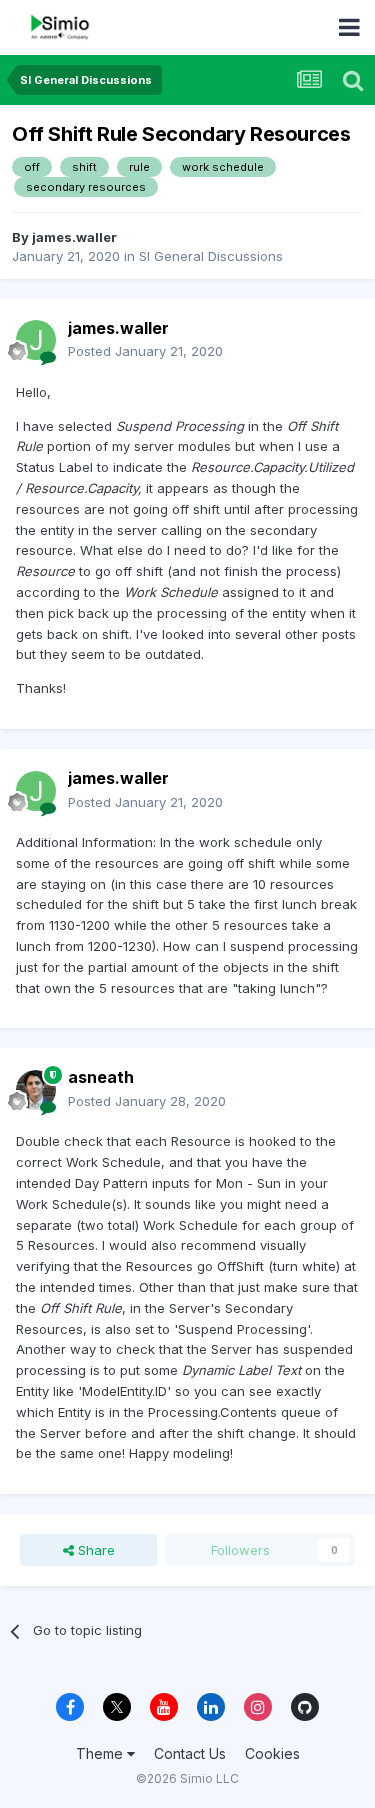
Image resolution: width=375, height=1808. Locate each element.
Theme (101, 1753)
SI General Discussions (211, 256)
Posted (145, 351)
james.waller (74, 237)
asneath (101, 1077)
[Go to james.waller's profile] (36, 340)
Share (94, 1550)
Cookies (272, 1753)
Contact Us (190, 1753)
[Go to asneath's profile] (36, 1090)
